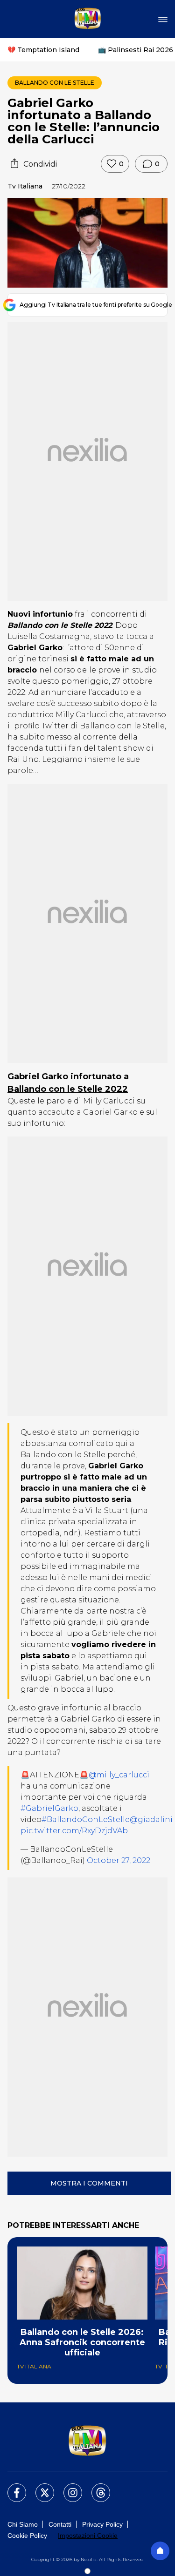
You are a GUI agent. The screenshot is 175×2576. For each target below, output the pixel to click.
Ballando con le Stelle (55, 83)
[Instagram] (67, 2487)
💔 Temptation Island (43, 50)
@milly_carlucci (119, 1775)
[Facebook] (11, 2487)
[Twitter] (39, 2487)
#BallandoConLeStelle (86, 1819)
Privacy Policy (102, 2524)
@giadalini (151, 1819)
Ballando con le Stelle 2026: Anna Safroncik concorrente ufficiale (82, 2342)
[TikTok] (95, 2487)
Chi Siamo (23, 2524)
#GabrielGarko (49, 1808)
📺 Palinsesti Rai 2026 (136, 50)
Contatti (60, 2524)
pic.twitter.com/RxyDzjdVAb (74, 1831)
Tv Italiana (25, 186)
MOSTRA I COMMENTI (89, 2183)
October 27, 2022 (119, 1860)
